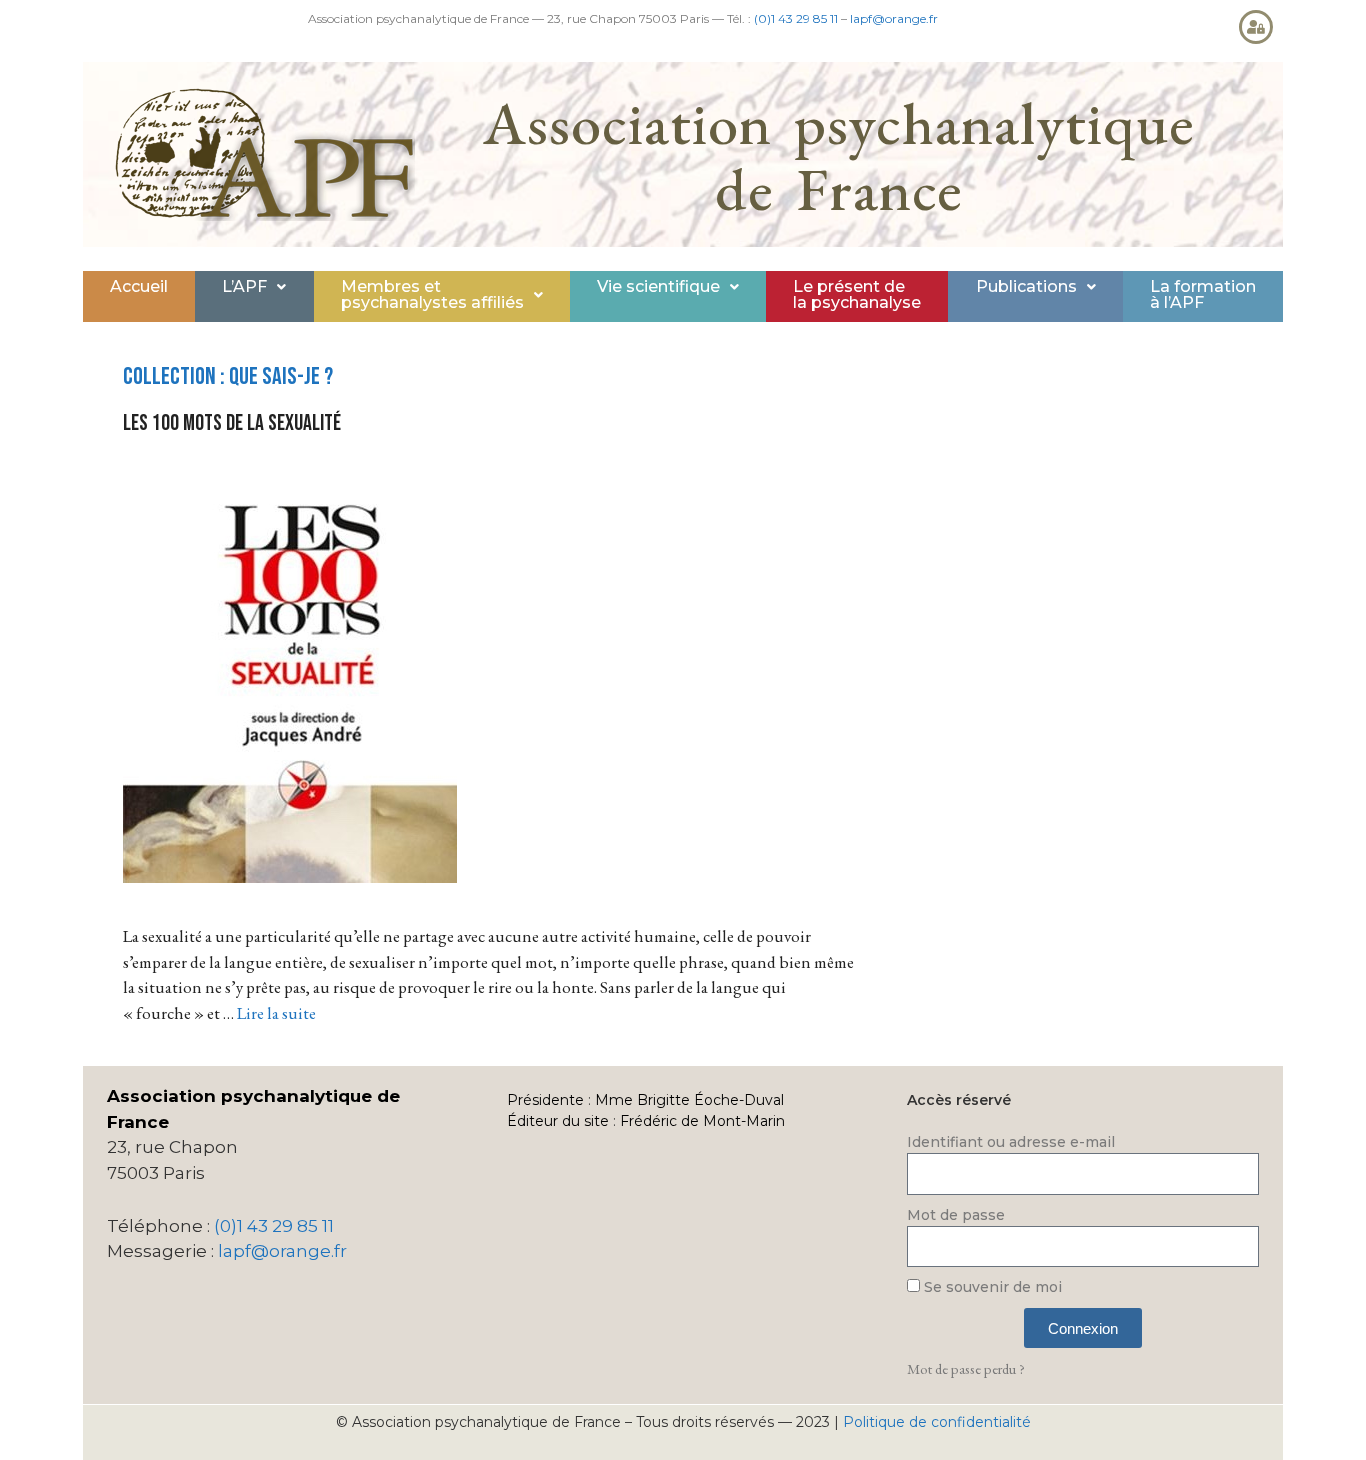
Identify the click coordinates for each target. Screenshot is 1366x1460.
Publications (1026, 286)
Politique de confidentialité (937, 1422)
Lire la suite (276, 1013)
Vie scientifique (658, 286)
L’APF (244, 286)
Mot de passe (956, 1215)
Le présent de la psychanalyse (857, 294)
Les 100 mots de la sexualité (232, 423)
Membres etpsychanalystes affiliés (432, 294)
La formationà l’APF (1203, 294)
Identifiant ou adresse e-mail (1011, 1142)
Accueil (139, 286)
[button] (254, 287)
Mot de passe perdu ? (966, 1368)
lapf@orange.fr (894, 18)
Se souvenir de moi (991, 1287)
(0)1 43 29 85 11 (796, 18)
